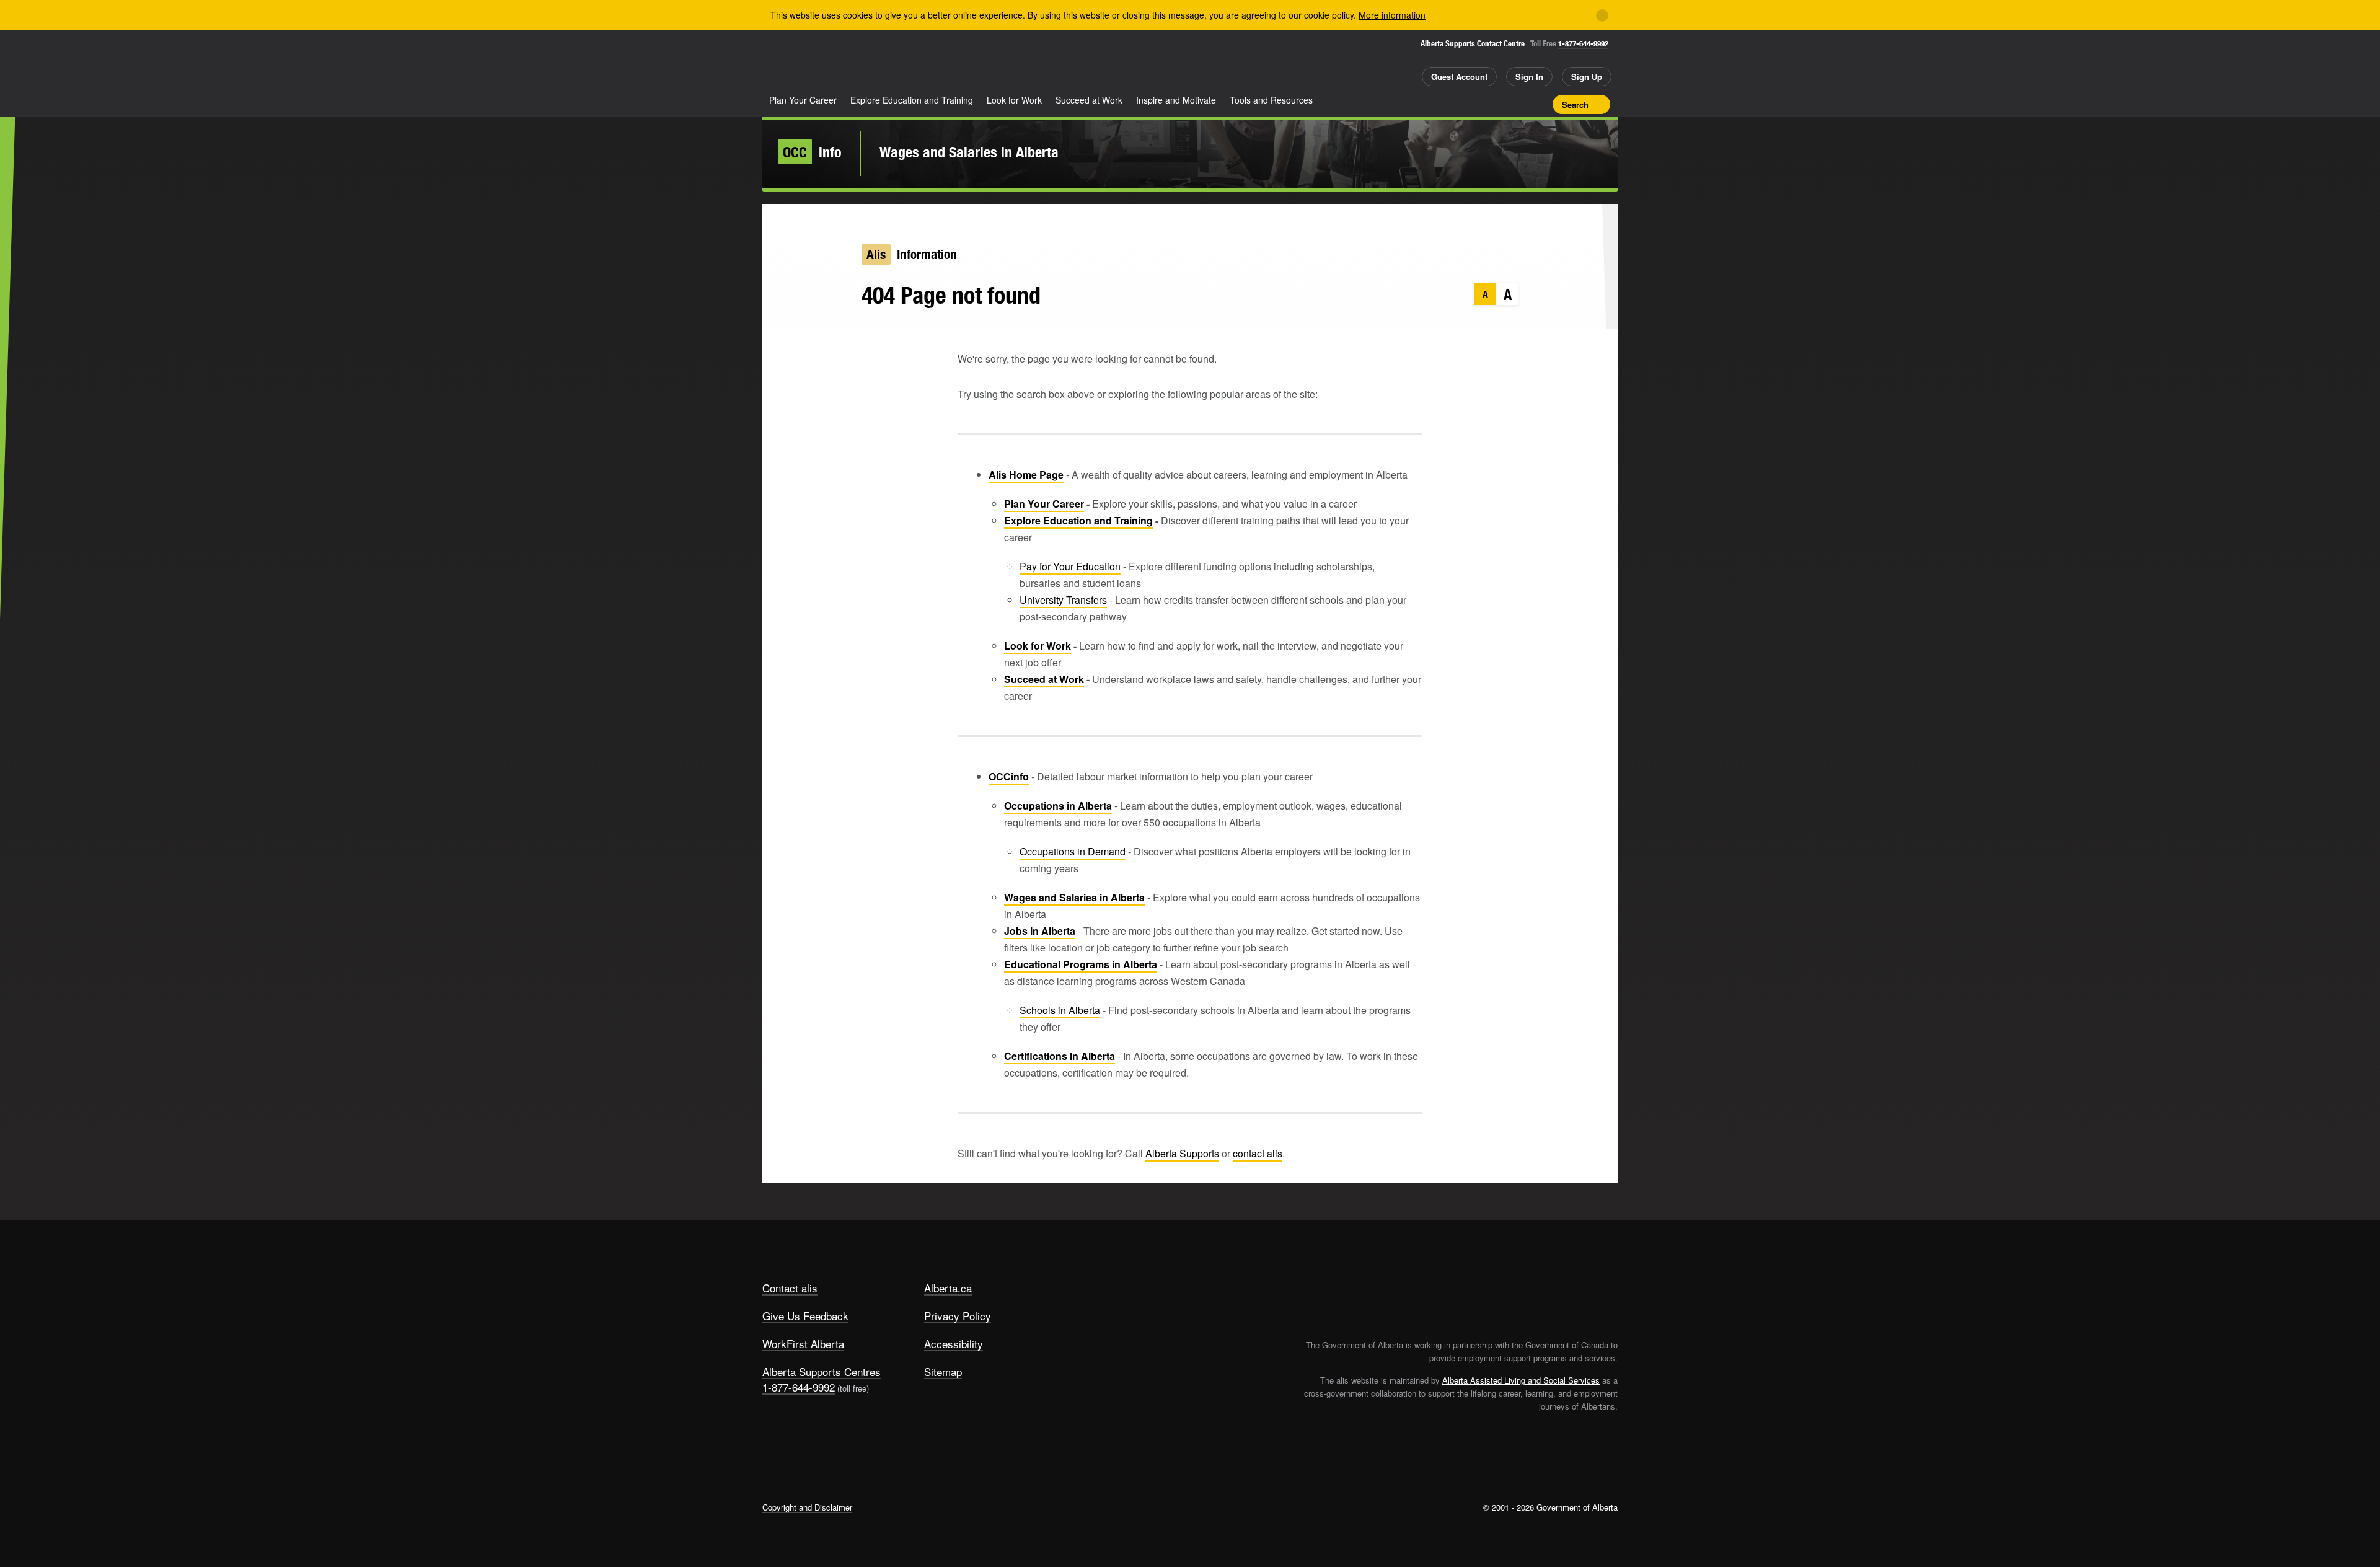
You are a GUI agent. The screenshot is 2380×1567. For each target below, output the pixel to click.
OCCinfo (1009, 776)
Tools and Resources (1271, 100)
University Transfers (1063, 600)
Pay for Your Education (1070, 566)
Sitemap (943, 1371)
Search (1575, 104)
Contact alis (790, 1288)
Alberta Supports (1182, 1153)
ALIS (895, 61)
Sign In (1529, 77)
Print (1539, 104)
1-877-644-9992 (1583, 44)
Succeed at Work (1089, 100)
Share (1474, 104)
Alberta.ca (948, 1288)
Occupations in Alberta (1058, 806)
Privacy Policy (958, 1316)
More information (1392, 15)
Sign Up (1587, 77)
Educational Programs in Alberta (1081, 964)
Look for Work (1014, 100)
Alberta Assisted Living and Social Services (1521, 1380)
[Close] (1602, 15)
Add (1496, 104)
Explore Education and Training (912, 100)
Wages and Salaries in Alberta (969, 152)
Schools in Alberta (1060, 1010)
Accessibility (954, 1344)
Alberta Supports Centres (822, 1371)
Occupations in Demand (1073, 851)
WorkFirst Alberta (803, 1344)
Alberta (811, 63)
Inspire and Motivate (1176, 100)
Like (1517, 104)
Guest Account (1459, 77)
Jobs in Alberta (1040, 931)
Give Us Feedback (805, 1316)
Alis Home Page (1026, 475)
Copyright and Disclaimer (807, 1507)
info (812, 152)
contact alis (1258, 1153)
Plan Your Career (803, 100)
